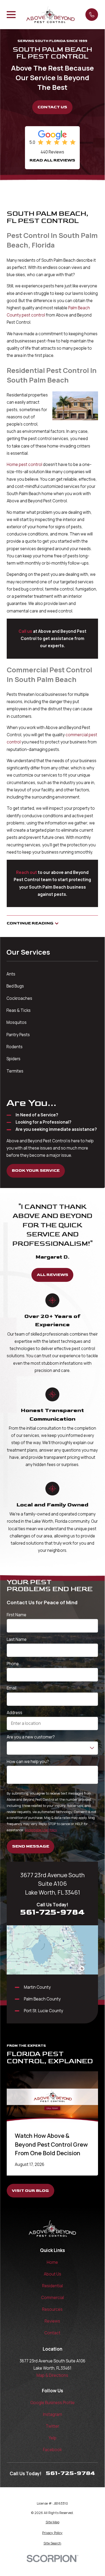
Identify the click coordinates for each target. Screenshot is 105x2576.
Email (12, 1688)
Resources (52, 2309)
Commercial (52, 2298)
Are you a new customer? (31, 1737)
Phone (13, 1664)
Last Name (17, 1639)
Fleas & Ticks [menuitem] (19, 1010)
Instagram (52, 2414)
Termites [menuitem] (15, 1071)
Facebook (52, 2450)
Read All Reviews (52, 160)
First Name (17, 1615)
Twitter (52, 2426)
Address (15, 1713)
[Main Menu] (11, 15)
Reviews (52, 2321)
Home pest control (24, 464)
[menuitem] (52, 2522)
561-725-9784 (52, 1912)
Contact (52, 2333)
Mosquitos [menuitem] (17, 1022)
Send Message (30, 1846)
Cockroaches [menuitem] (19, 998)
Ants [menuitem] (11, 974)
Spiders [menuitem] (13, 1059)
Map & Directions (52, 2375)
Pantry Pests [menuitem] (18, 1035)
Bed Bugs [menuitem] (15, 986)
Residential (52, 2286)
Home (52, 2262)
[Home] (50, 14)
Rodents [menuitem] (15, 1047)
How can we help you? (28, 1762)
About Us (52, 2274)
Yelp (52, 2438)
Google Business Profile (52, 2403)
